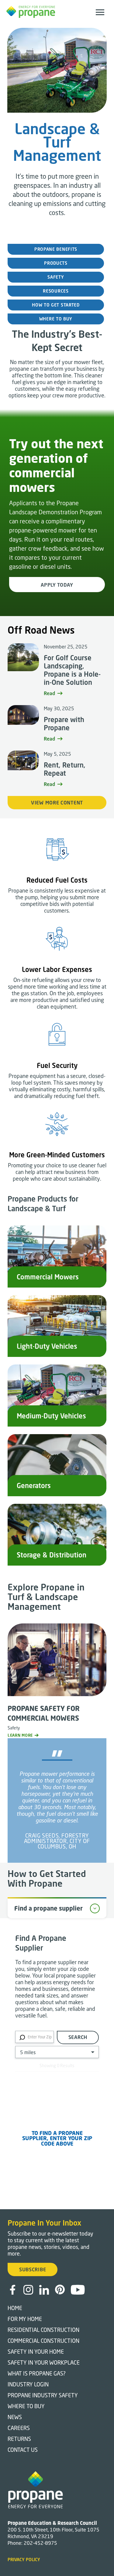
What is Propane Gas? (37, 2373)
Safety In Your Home (36, 2352)
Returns (19, 2439)
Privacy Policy (24, 2559)
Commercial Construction (43, 2341)
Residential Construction (43, 2330)
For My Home (25, 2319)
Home (15, 2308)
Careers (19, 2428)
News (15, 2417)
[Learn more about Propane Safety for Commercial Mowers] (57, 1663)
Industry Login (28, 2384)
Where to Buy (26, 2406)
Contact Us (23, 2450)
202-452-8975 (40, 2543)
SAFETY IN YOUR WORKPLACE (44, 2362)
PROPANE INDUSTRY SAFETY (43, 2395)
